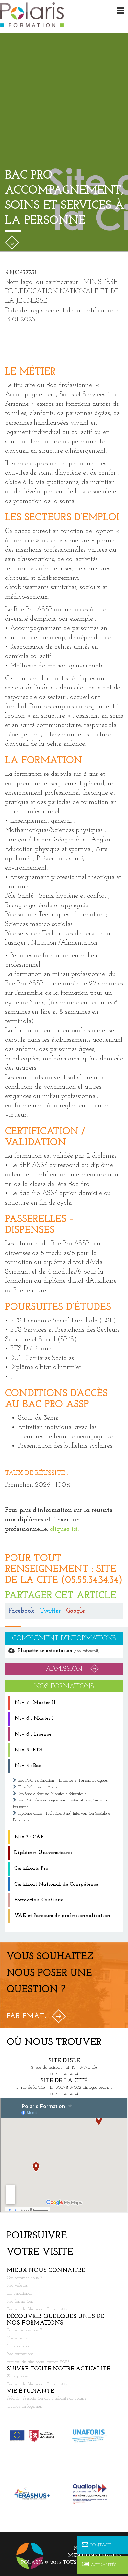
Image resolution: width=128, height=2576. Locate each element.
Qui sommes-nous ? (24, 2278)
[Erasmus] (35, 2494)
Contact (100, 2545)
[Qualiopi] (93, 2494)
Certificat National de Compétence (56, 1884)
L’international (19, 2294)
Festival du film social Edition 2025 (38, 2310)
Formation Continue (39, 1900)
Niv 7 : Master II (35, 1703)
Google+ (77, 1611)
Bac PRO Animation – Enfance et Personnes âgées (63, 1781)
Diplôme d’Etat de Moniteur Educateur (52, 1794)
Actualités (103, 2565)
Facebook (21, 1611)
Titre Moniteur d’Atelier (38, 1787)
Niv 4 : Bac (28, 1766)
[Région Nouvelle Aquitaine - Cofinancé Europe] (35, 2436)
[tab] (64, 1703)
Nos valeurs (17, 2286)
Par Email (26, 2016)
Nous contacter (97, 2549)
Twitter (50, 1611)
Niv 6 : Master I (34, 1718)
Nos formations (20, 2302)
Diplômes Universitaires (43, 1853)
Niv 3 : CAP (29, 1837)
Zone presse (17, 2377)
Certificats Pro (31, 1868)
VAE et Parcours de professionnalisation (62, 1916)
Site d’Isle (64, 2061)
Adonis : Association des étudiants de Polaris (46, 2399)
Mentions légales (95, 2556)
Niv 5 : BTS (28, 1750)
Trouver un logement (25, 2407)
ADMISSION (64, 1669)
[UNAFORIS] (93, 2436)
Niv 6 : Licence (33, 1734)
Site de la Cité (64, 2081)
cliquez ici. (64, 1529)
